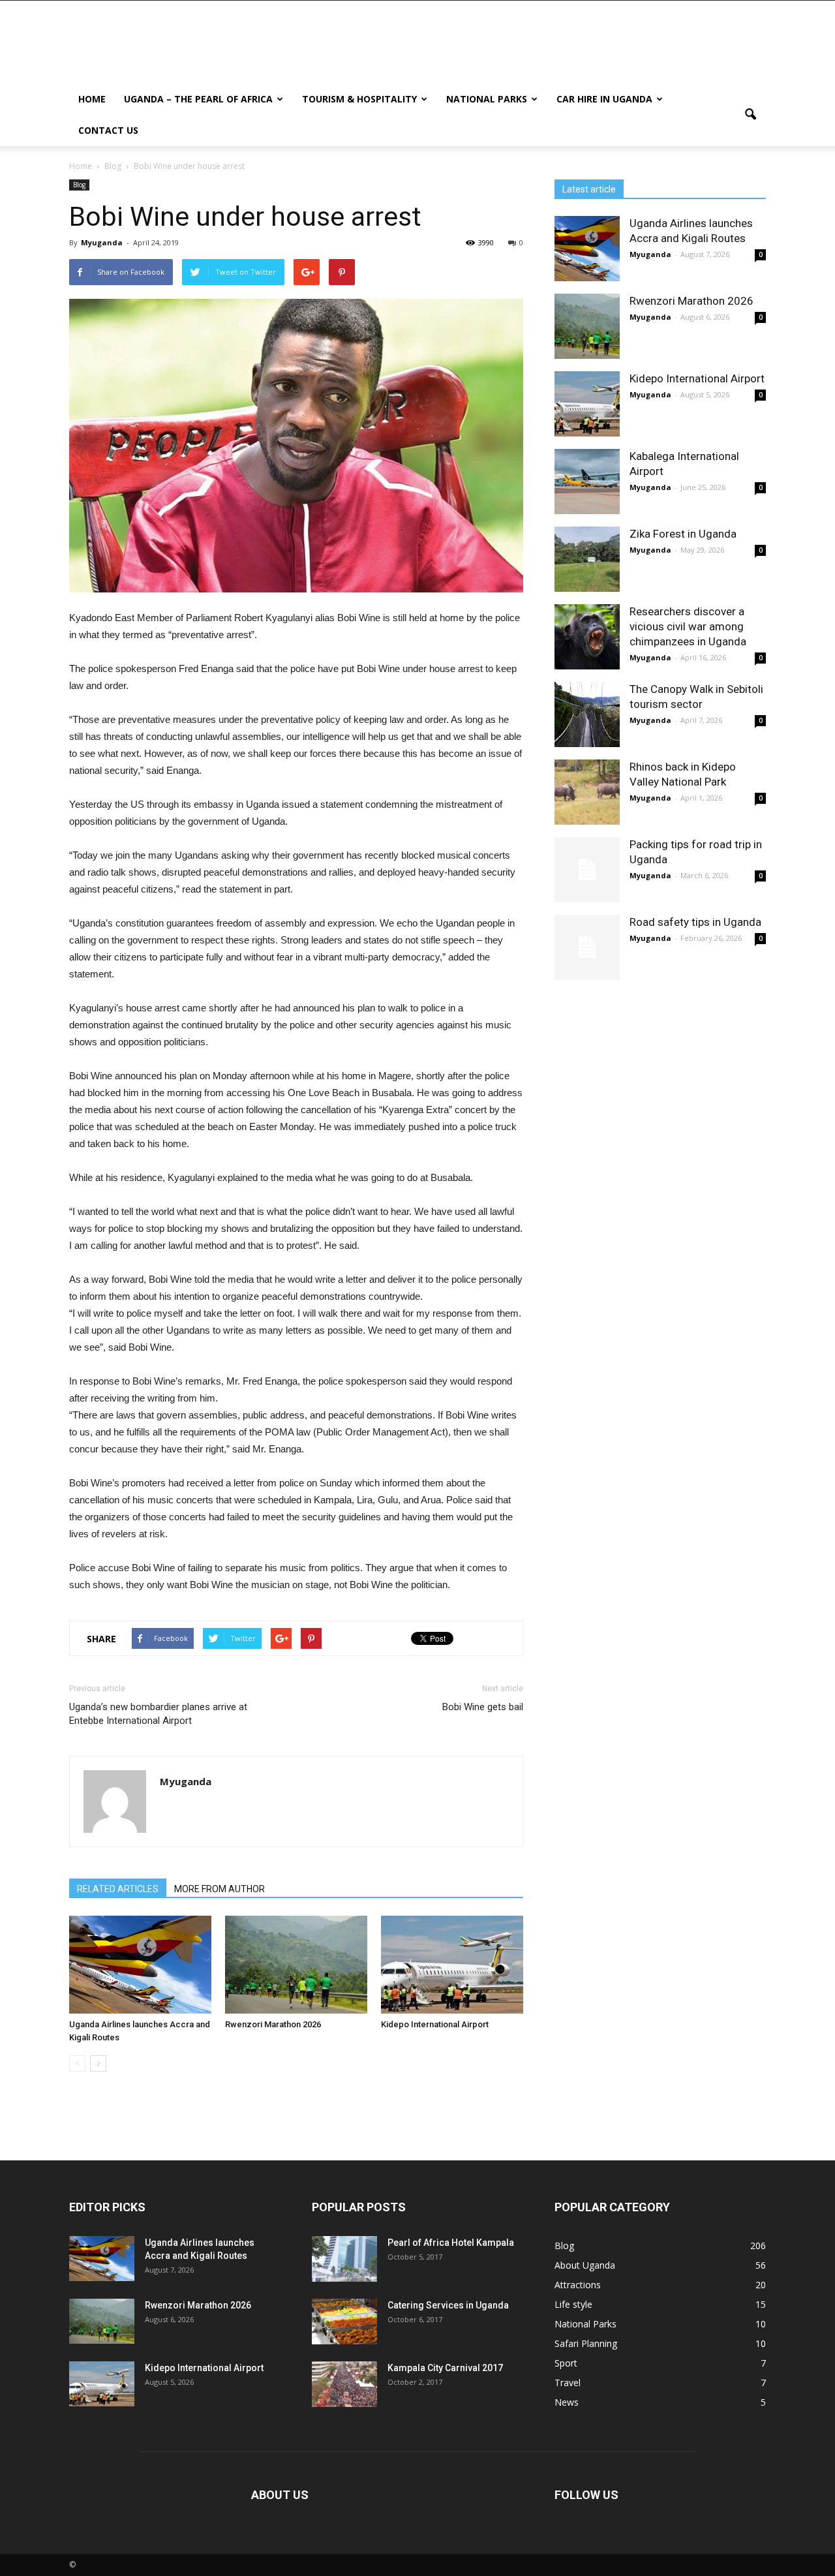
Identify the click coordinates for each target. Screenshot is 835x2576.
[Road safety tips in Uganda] (587, 947)
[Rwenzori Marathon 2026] (296, 1965)
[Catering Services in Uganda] (344, 2322)
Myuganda (102, 242)
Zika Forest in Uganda (683, 534)
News (567, 2402)
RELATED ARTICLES (118, 1889)
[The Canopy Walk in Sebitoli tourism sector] (587, 714)
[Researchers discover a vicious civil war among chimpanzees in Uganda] (587, 637)
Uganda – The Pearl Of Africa (198, 99)
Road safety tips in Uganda (695, 922)
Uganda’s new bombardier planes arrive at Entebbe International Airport (158, 1714)
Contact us (108, 130)
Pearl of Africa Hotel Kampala (451, 2243)
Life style (573, 2304)
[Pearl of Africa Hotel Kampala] (344, 2259)
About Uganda (585, 2265)
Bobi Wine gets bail (483, 1707)
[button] (750, 115)
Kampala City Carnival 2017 (445, 2368)
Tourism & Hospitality (359, 99)
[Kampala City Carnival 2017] (344, 2384)
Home (92, 99)
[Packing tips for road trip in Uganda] (587, 870)
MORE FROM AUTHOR (220, 1889)
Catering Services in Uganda (448, 2305)
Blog (79, 185)
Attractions (578, 2285)
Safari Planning (586, 2343)
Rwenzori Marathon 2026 (273, 2024)
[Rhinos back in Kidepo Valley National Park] (587, 792)
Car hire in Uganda (604, 99)
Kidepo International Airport (435, 2024)
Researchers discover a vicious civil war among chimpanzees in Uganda (688, 626)
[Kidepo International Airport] (452, 1965)
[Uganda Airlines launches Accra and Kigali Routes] (140, 1965)
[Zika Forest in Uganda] (587, 559)
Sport (566, 2363)
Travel (568, 2383)
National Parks (487, 99)
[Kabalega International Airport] (587, 482)
